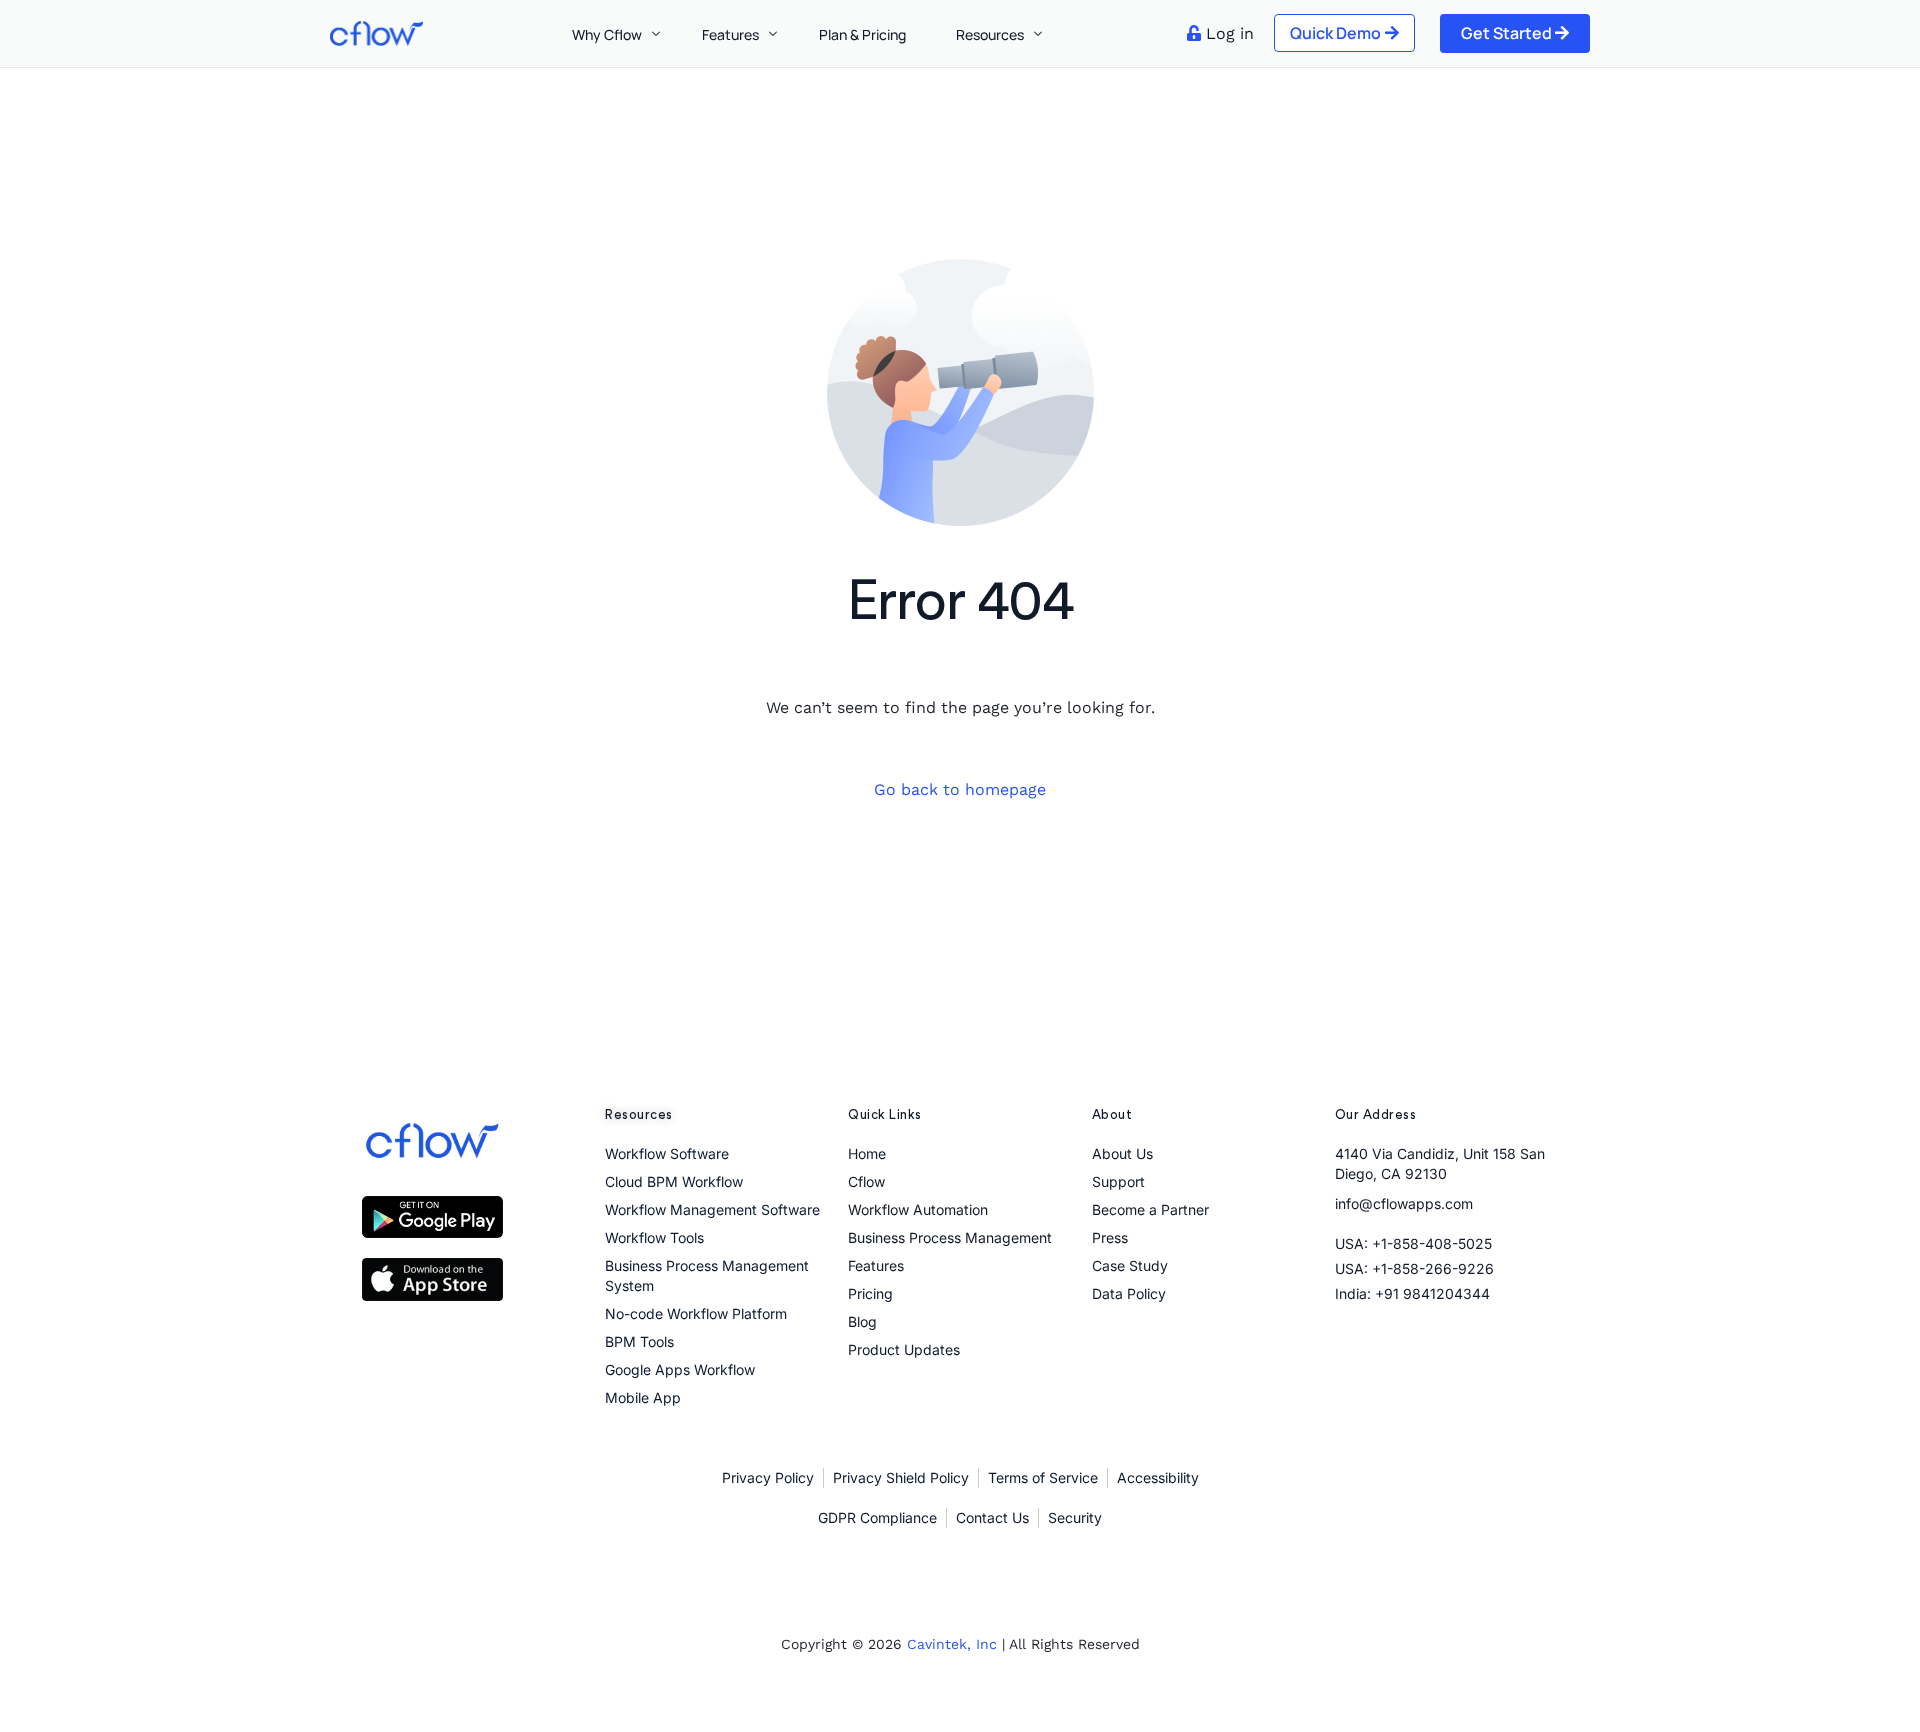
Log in (1230, 33)
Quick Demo (1335, 33)
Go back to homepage (960, 789)
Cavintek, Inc (952, 1644)
